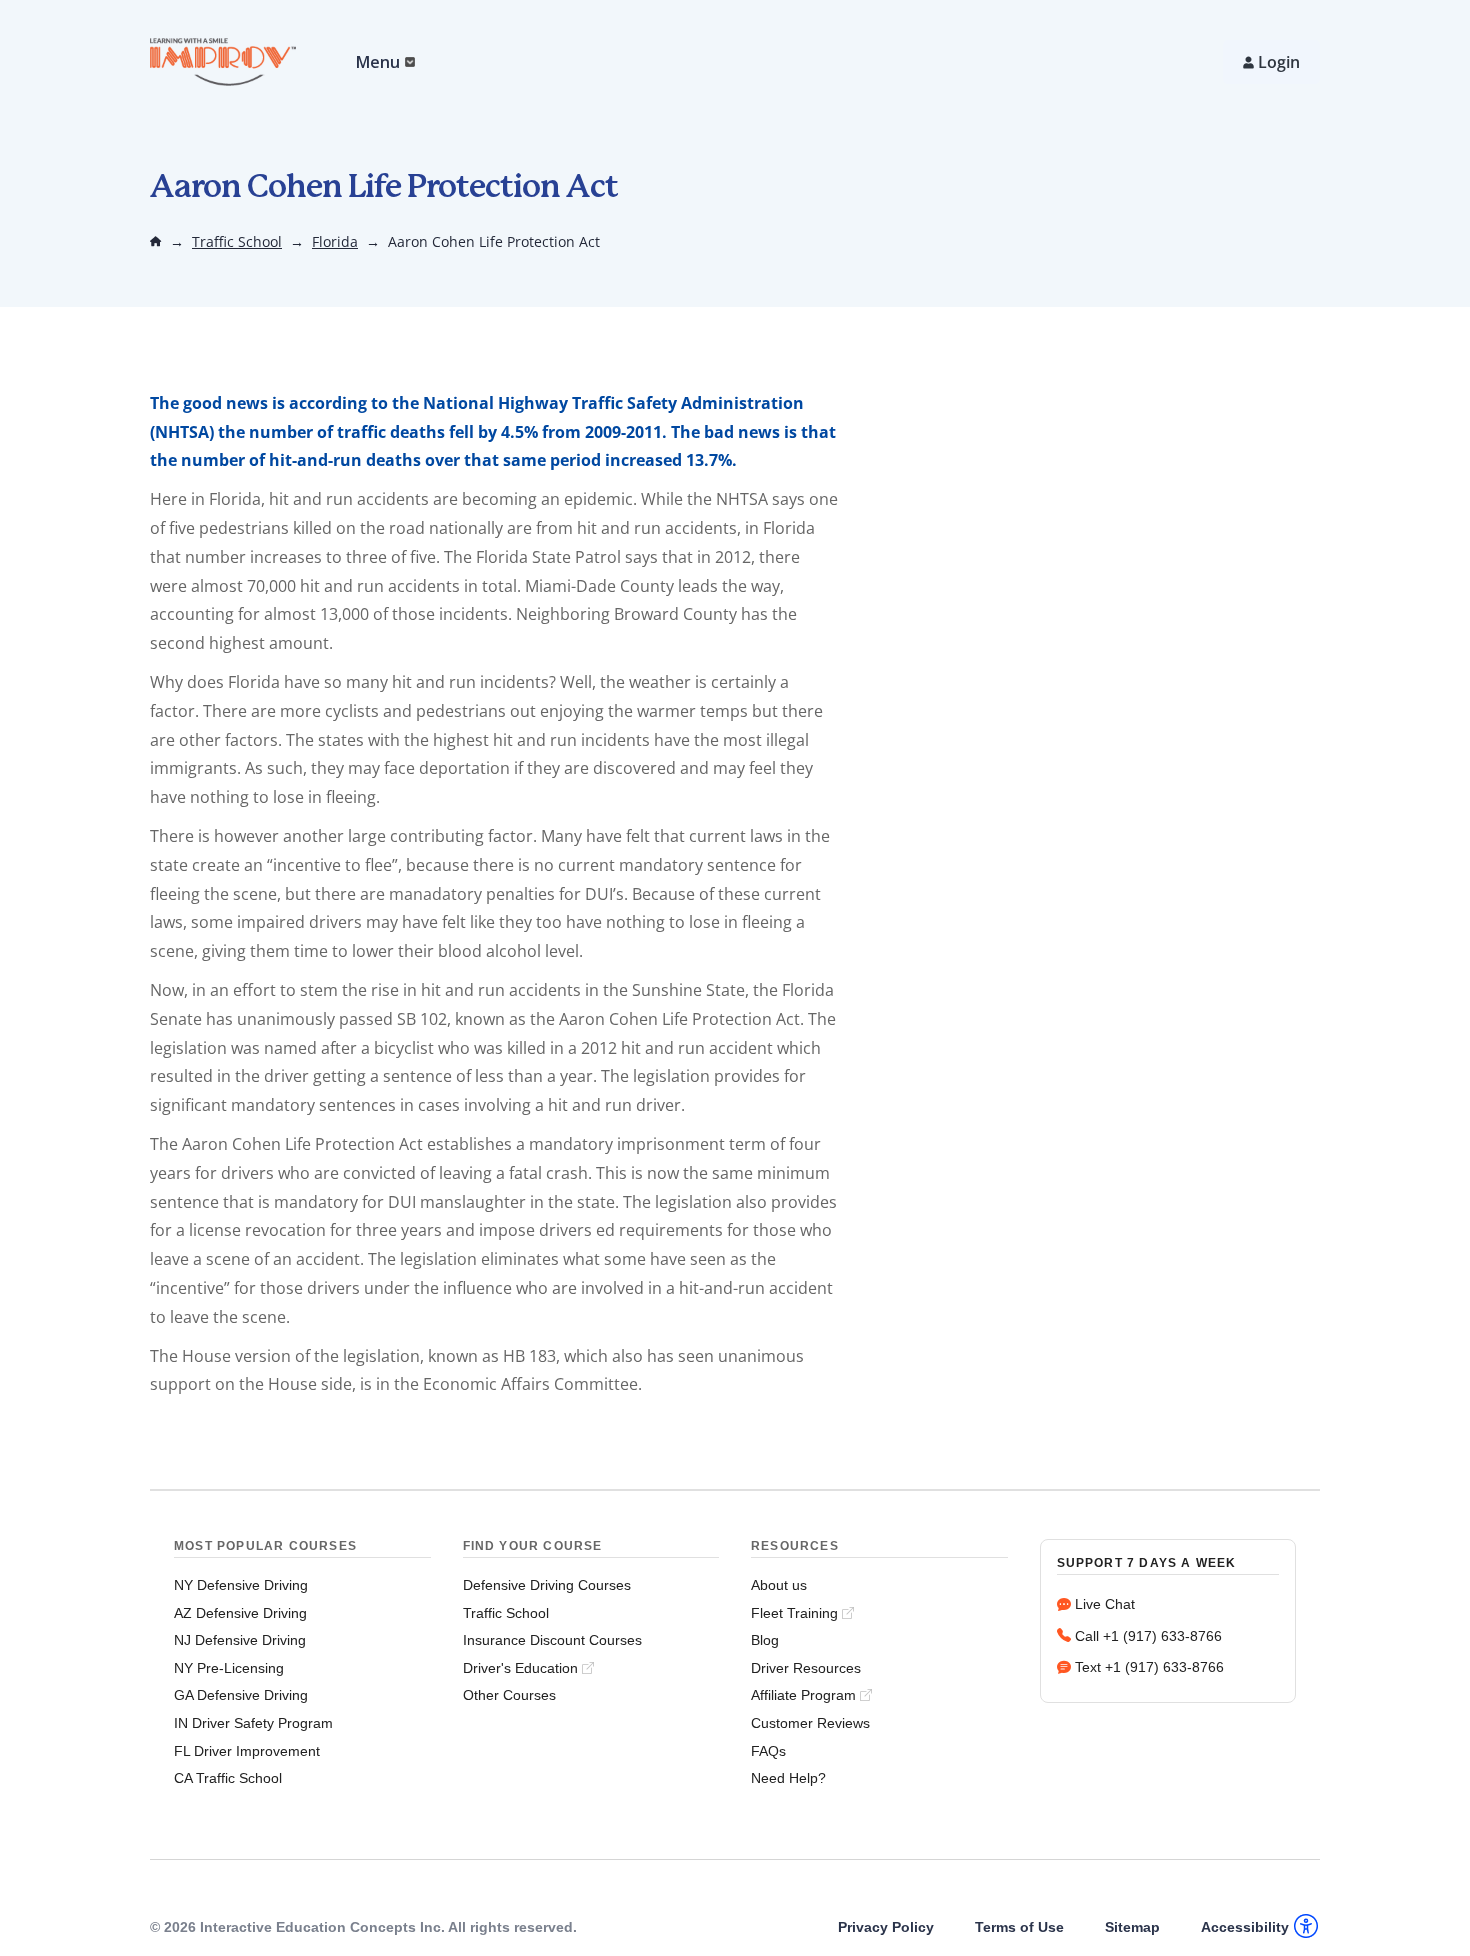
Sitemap (1132, 1927)
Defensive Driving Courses (547, 1585)
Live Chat (1105, 1604)
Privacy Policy (886, 1927)
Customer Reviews (810, 1723)
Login (1279, 62)
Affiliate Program (803, 1695)
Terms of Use (1019, 1927)
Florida (335, 242)
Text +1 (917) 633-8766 (1149, 1667)
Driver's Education (520, 1668)
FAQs (768, 1751)
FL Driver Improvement (247, 1751)
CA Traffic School (228, 1778)
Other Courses (509, 1695)
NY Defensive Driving (241, 1585)
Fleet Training (794, 1613)
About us (779, 1585)
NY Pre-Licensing (229, 1668)
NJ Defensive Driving (240, 1640)
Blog (765, 1640)
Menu (378, 62)
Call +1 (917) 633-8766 (1148, 1636)
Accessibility (1245, 1927)
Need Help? (788, 1778)
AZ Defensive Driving (240, 1613)
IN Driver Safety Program (253, 1723)
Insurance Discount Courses (552, 1640)
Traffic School (237, 242)
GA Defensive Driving (241, 1695)
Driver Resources (806, 1668)
